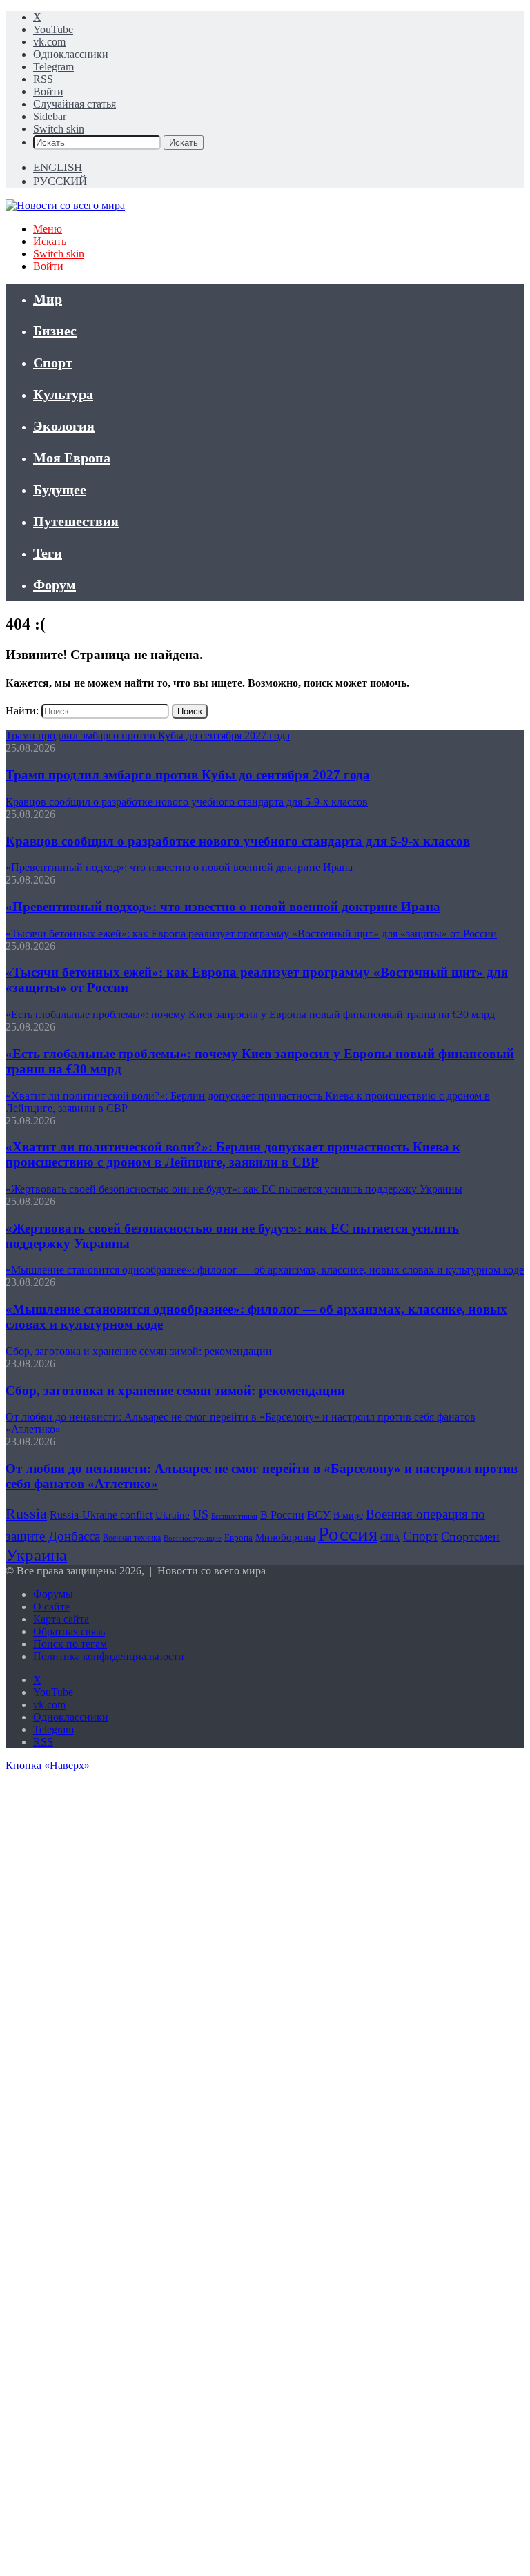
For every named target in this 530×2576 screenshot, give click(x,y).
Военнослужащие (193, 1538)
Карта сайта (61, 1619)
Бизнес (55, 331)
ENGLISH (58, 167)
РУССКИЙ (60, 181)
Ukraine (173, 1515)
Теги (48, 553)
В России (282, 1515)
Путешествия (76, 521)
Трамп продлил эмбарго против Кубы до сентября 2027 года (188, 775)
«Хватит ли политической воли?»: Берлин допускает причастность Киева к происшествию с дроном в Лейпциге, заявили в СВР (233, 1154)
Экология (64, 426)
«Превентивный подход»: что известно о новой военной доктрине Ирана (223, 907)
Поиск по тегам (70, 1644)
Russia (26, 1513)
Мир (48, 299)
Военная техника (132, 1538)
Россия (348, 1534)
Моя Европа (72, 458)
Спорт (53, 362)
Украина (36, 1555)
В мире (348, 1515)
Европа (238, 1538)
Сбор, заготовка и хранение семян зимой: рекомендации (175, 1391)
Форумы (53, 1594)
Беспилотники (234, 1516)
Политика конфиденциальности (109, 1656)
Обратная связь (69, 1631)
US (200, 1514)
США (390, 1538)
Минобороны (285, 1537)
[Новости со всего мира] (65, 205)
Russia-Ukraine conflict (101, 1515)
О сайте (51, 1607)
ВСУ (319, 1515)
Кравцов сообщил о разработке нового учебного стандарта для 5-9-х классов (238, 841)
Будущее (60, 489)
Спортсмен (470, 1536)
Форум (55, 585)
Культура (63, 394)
